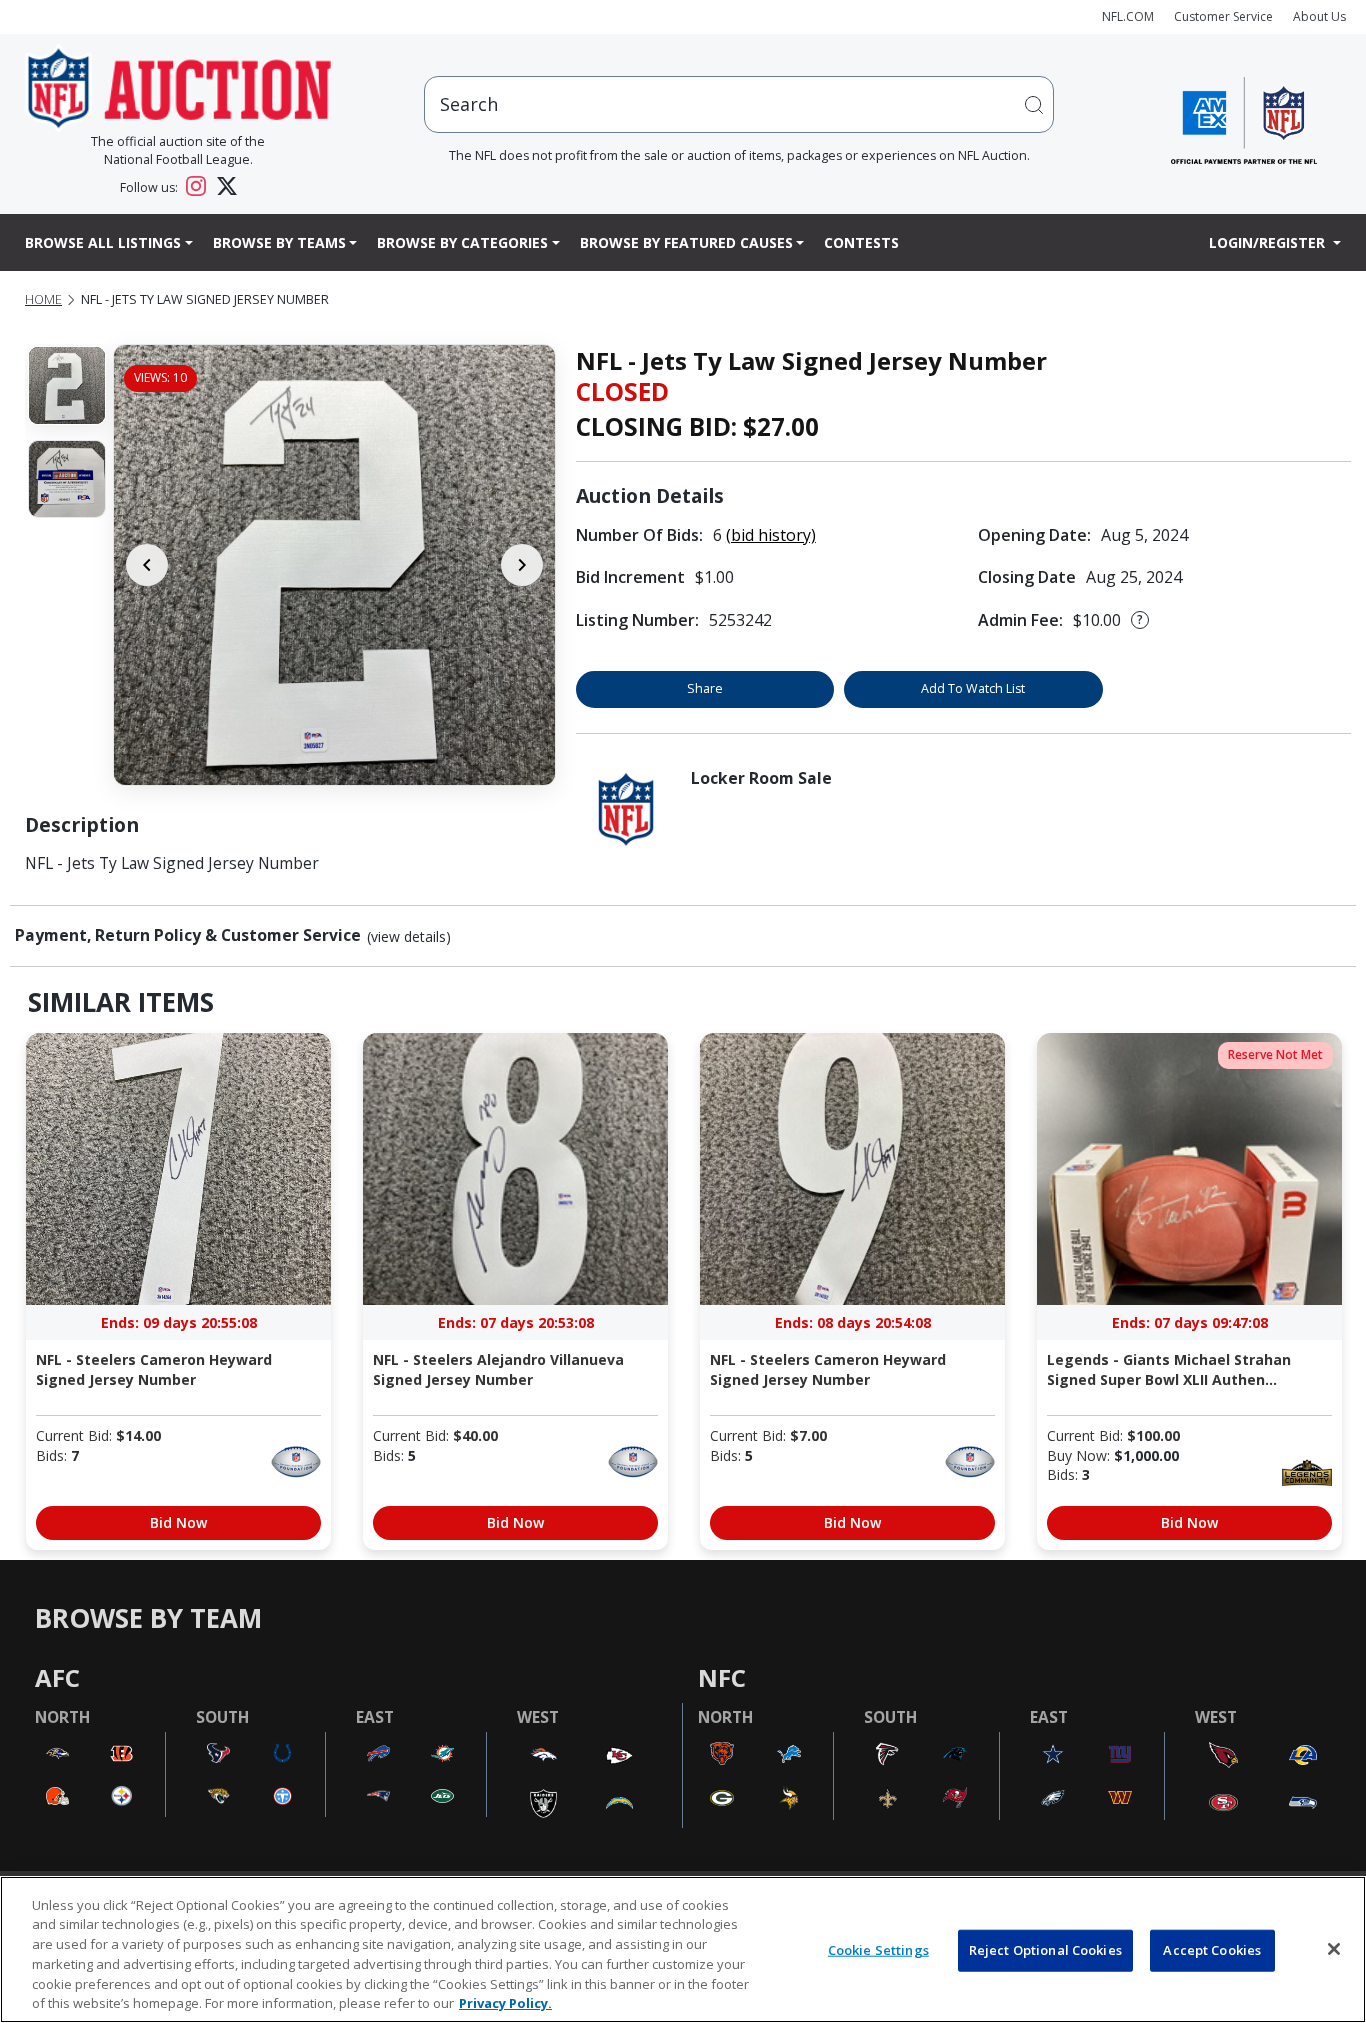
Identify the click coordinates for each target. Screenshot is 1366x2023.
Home (43, 299)
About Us (1319, 16)
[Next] (522, 565)
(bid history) (771, 535)
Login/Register (1269, 242)
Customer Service (1223, 16)
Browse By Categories (462, 242)
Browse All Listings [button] (103, 242)
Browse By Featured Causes (686, 242)
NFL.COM (1128, 16)
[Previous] (147, 565)
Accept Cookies (1212, 1950)
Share (705, 688)
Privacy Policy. (505, 2002)
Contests (861, 242)
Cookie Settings (878, 1950)
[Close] (1334, 1949)
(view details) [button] (409, 937)
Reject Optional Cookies (1045, 1950)
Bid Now (178, 1522)
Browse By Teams (279, 242)
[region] (683, 1949)
